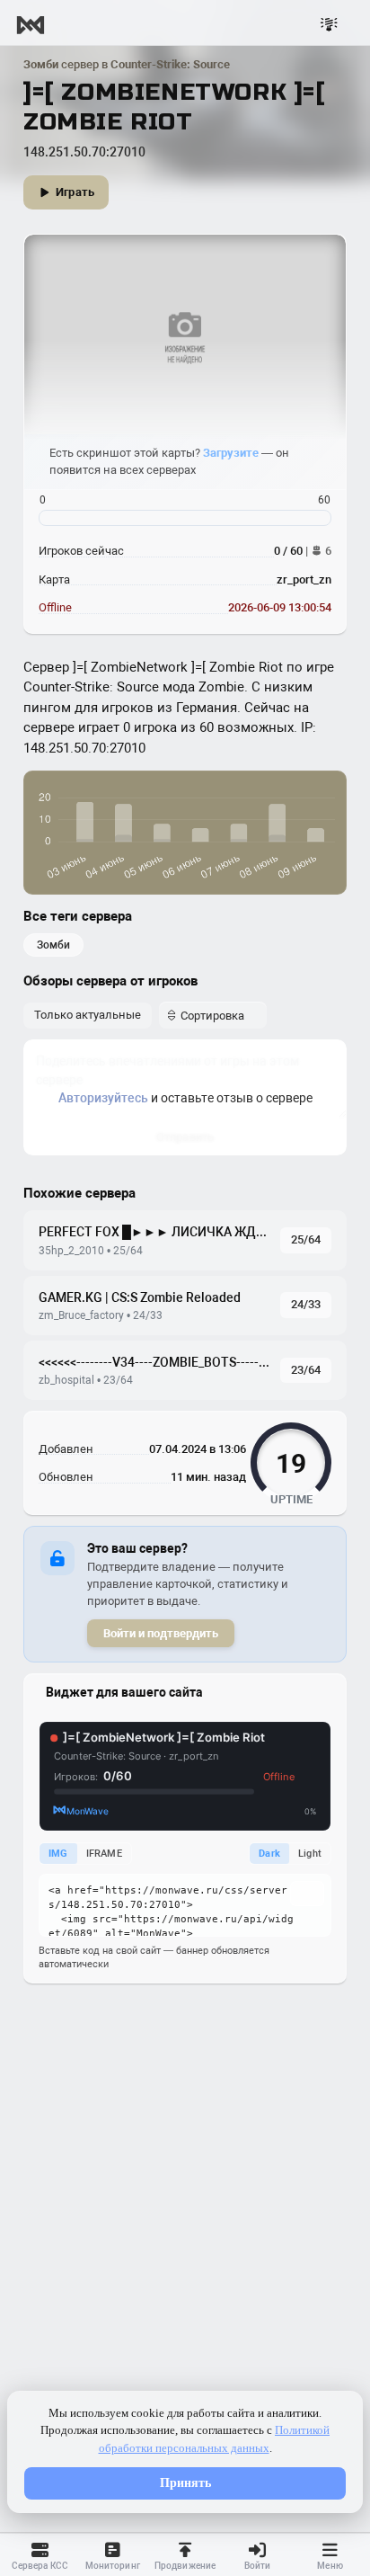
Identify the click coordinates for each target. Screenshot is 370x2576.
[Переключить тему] (329, 25)
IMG (58, 1854)
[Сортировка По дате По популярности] (213, 1015)
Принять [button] (185, 2483)
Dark (269, 1854)
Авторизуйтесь (103, 1098)
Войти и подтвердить (161, 1633)
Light (310, 1854)
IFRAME (104, 1854)
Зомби (41, 64)
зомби (53, 945)
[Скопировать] (307, 1894)
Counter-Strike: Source (170, 64)
